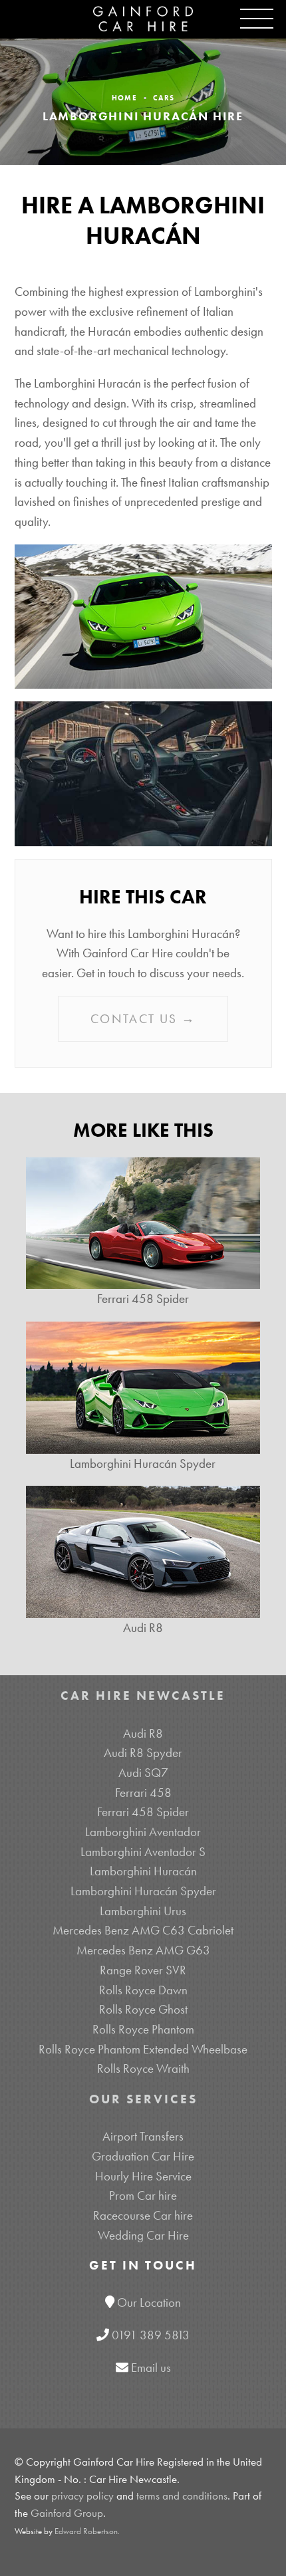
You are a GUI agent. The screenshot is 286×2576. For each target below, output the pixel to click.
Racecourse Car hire (143, 2215)
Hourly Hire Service (143, 2176)
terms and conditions (182, 2496)
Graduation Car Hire (143, 2156)
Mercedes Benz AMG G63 (143, 1950)
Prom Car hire (143, 2195)
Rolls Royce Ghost (143, 2009)
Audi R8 (143, 1733)
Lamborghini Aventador (143, 1832)
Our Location (149, 2302)
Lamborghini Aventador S (143, 1852)
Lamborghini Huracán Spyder (143, 1891)
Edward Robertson (86, 2531)
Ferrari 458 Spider (143, 1812)
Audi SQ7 (143, 1773)
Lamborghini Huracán (143, 1871)
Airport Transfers (143, 2136)
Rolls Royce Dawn (143, 1990)
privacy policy (82, 2496)
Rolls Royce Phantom (143, 2029)
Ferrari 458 (143, 1793)
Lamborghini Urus (143, 1911)
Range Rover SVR (143, 1970)
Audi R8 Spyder (143, 1753)
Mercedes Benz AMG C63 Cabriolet (143, 1930)
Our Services (143, 2099)
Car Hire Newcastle (143, 1696)
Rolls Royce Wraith (143, 2068)
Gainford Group (67, 2513)
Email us (151, 2368)
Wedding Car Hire (143, 2235)
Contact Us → (143, 1019)
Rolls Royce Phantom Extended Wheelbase (143, 2049)
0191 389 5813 (151, 2335)
